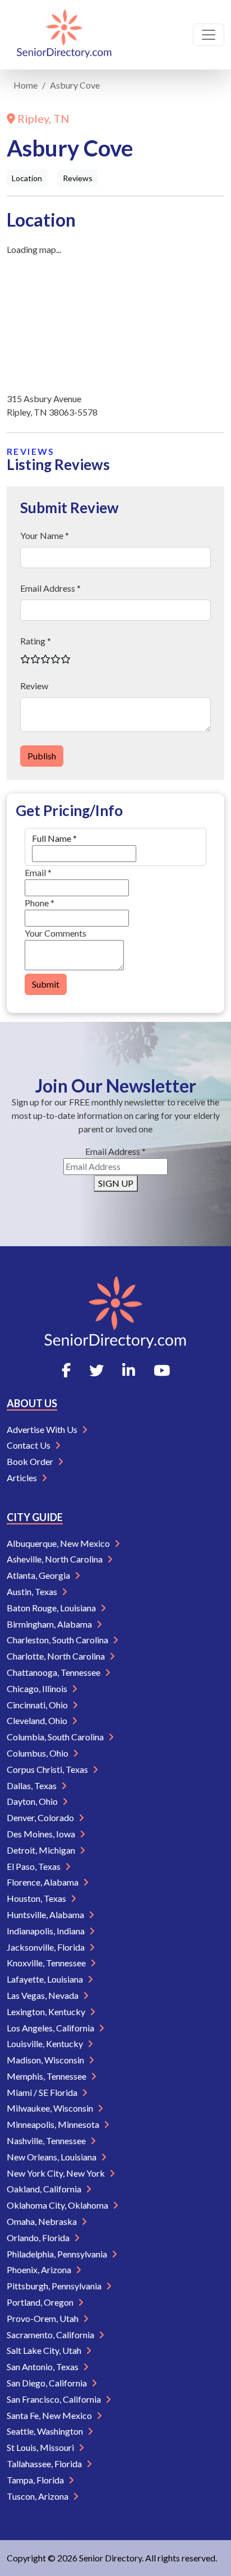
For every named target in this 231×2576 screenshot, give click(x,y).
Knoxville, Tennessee (47, 1963)
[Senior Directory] (64, 35)
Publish (42, 756)
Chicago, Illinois (38, 1688)
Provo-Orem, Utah (43, 2318)
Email (38, 872)
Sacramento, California (51, 2335)
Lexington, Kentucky (47, 2012)
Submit (46, 984)
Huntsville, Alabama (46, 1914)
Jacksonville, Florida (47, 1947)
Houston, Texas (37, 1898)
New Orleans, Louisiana (52, 2157)
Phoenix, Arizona (40, 2269)
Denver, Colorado (41, 1817)
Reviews (78, 178)
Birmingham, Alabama (50, 1624)
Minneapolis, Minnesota (54, 2124)
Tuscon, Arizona (38, 2496)
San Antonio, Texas (43, 2367)
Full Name (54, 838)
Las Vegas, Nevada (43, 1995)
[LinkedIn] (129, 1370)
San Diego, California (48, 2383)
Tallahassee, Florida (45, 2464)
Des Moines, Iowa (42, 1834)
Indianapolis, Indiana (47, 1931)
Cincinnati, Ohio (38, 1705)
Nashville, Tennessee (47, 2140)
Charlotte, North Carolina (57, 1656)
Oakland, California (45, 2189)
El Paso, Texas (34, 1866)
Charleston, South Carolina (58, 1640)
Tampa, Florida (36, 2480)
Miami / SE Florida (43, 2092)
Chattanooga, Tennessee (54, 1672)
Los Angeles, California (51, 2028)
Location (27, 178)
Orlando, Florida (39, 2238)
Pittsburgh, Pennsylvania (55, 2286)
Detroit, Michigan (42, 1850)
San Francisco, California (55, 2399)
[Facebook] (66, 1370)
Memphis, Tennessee (47, 2076)
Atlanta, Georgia (39, 1575)
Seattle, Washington (46, 2431)
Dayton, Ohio (33, 1801)
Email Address (115, 1151)
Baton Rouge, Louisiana (52, 1608)
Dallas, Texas (33, 1785)
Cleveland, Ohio (38, 1720)
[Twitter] (96, 1370)
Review (34, 686)
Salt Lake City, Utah (45, 2350)
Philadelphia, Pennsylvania (58, 2254)
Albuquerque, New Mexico (59, 1543)
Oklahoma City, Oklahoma (58, 2205)
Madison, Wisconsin (46, 2060)
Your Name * (45, 535)
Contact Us (29, 1445)
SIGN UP (116, 1183)
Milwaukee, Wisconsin (51, 2108)
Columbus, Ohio (38, 1753)
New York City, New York (57, 2173)
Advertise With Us (43, 1429)
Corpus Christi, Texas (48, 1769)
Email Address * (50, 588)
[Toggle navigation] (209, 35)
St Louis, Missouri (41, 2447)
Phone (40, 903)
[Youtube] (162, 1370)
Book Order (31, 1461)
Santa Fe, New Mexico (50, 2415)
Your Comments (56, 933)
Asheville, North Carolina (56, 1559)
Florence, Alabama (43, 1882)
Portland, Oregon (41, 2302)
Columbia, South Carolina (56, 1737)
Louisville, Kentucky (46, 2043)
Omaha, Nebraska (43, 2221)
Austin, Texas (33, 1591)
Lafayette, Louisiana (46, 1979)
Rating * (36, 641)
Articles (23, 1478)
